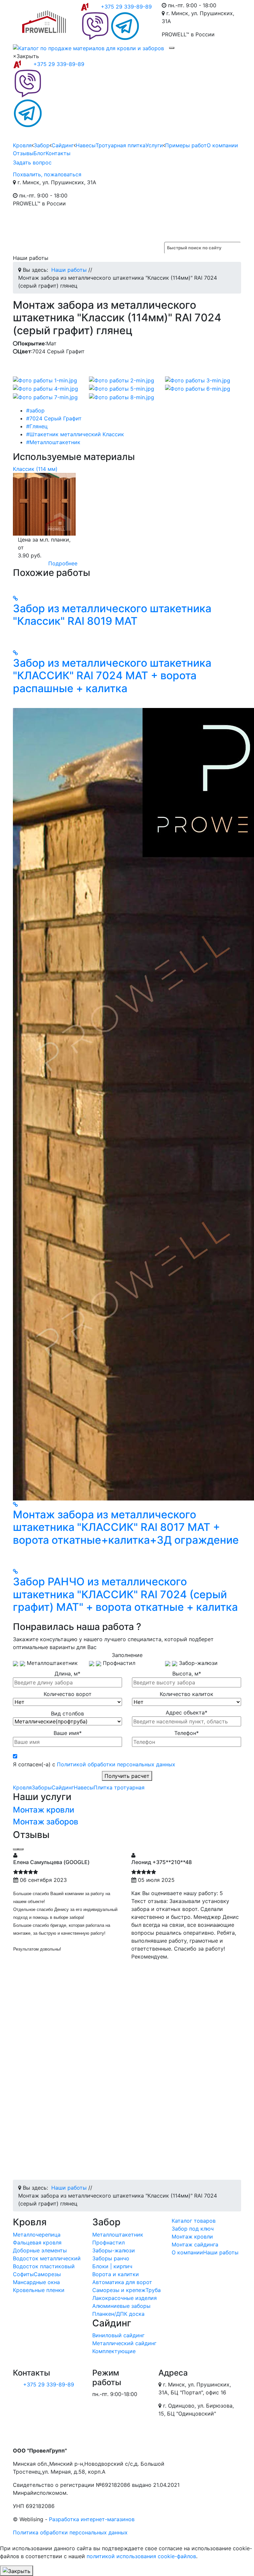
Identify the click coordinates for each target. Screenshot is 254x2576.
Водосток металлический (47, 2258)
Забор (42, 145)
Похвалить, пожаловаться (47, 174)
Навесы (86, 145)
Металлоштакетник (118, 2235)
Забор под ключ (193, 2229)
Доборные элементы (40, 2250)
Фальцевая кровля (37, 2242)
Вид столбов (67, 1713)
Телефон (187, 1733)
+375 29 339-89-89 (126, 7)
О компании (222, 145)
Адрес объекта (187, 1712)
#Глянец (37, 426)
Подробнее (63, 563)
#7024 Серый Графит (54, 418)
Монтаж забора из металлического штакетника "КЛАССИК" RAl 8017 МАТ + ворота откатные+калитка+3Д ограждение (126, 1527)
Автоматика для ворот (122, 2282)
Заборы (42, 1787)
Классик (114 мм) (35, 469)
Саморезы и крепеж (119, 2290)
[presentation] (16, 1849)
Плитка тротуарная (119, 1787)
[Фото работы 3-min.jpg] (198, 380)
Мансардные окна (36, 2282)
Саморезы (47, 2274)
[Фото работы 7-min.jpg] (45, 397)
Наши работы (221, 2252)
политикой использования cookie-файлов (141, 2556)
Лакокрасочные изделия (125, 2298)
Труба (153, 2290)
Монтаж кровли (43, 1810)
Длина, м (67, 1674)
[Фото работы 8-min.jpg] (122, 397)
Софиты (23, 2274)
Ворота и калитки (116, 2274)
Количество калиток (187, 1694)
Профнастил (108, 2242)
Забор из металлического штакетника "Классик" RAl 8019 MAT (112, 615)
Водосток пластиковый (44, 2266)
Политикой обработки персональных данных (116, 1764)
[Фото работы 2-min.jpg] (122, 380)
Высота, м (187, 1674)
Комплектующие (114, 2351)
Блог (40, 153)
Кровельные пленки (39, 2290)
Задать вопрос (32, 162)
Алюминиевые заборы (121, 2306)
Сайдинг (63, 145)
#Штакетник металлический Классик (75, 434)
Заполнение (127, 1655)
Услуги (154, 145)
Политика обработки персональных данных (70, 2532)
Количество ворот (68, 1694)
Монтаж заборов (46, 1822)
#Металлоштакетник (53, 442)
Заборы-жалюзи (114, 2250)
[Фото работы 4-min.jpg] (45, 388)
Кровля (22, 145)
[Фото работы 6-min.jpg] (198, 388)
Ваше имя (68, 1733)
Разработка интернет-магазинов (92, 2519)
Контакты (58, 153)
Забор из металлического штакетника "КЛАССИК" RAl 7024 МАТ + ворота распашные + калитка (112, 676)
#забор (35, 410)
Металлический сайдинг (124, 2343)
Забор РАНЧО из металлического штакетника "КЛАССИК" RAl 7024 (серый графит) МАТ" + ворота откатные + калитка (125, 1594)
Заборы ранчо (111, 2258)
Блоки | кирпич (112, 2266)
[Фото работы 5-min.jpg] (122, 388)
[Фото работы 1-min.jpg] (45, 380)
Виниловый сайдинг (118, 2335)
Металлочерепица (37, 2235)
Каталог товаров (194, 2221)
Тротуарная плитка (121, 145)
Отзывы (23, 153)
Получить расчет (127, 1776)
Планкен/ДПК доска (118, 2314)
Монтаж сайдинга (195, 2244)
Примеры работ (186, 145)
